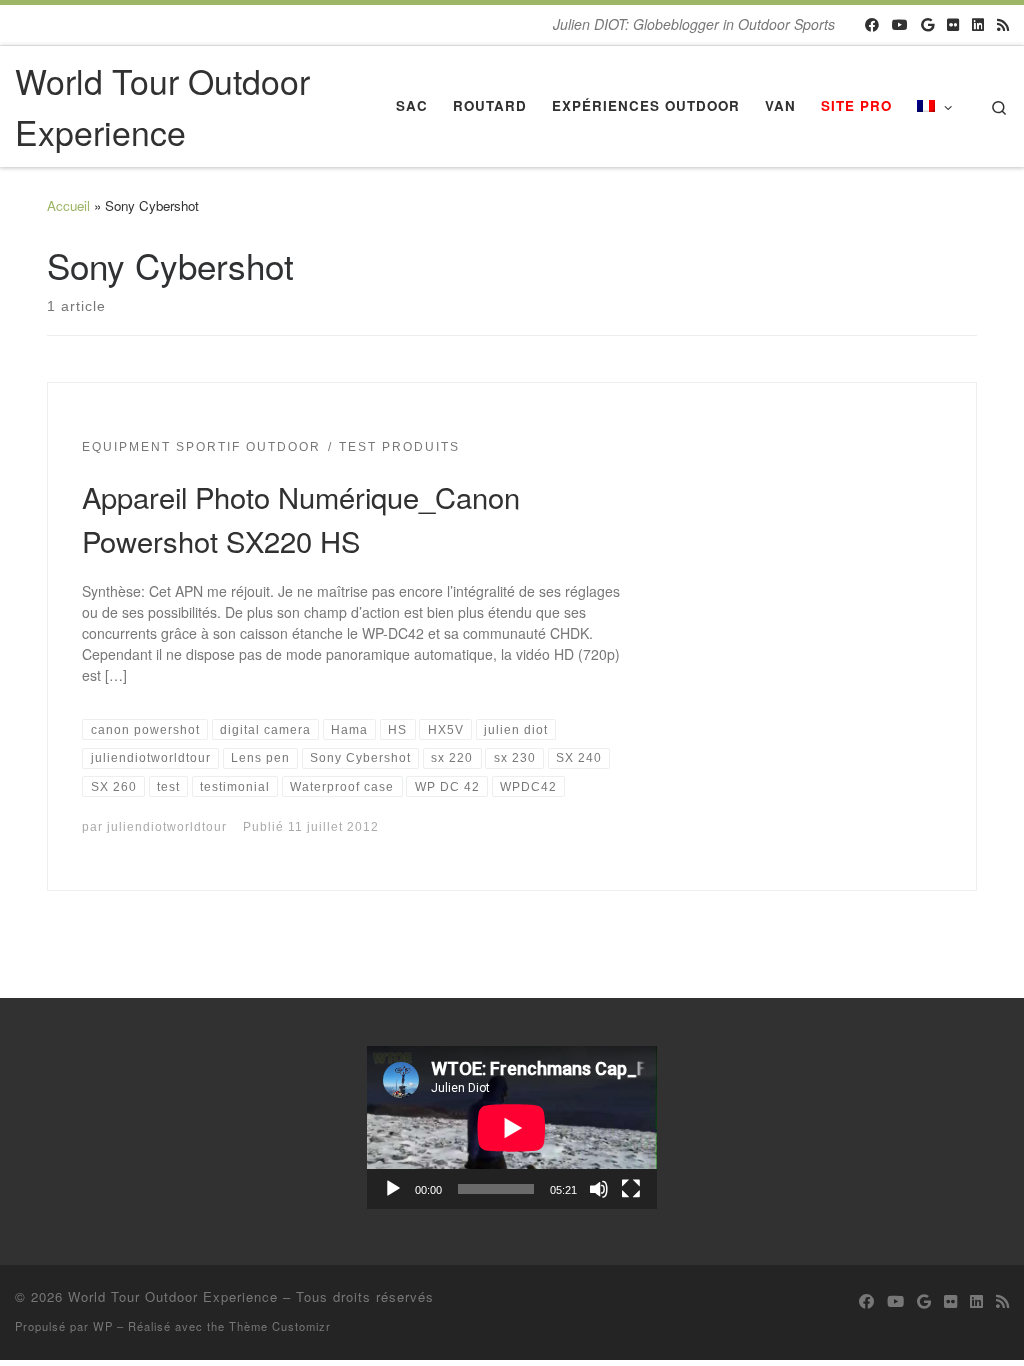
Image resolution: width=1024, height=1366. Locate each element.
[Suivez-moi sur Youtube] (900, 25)
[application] (512, 1127)
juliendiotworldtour (167, 826)
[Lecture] (393, 1189)
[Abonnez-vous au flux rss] (1003, 25)
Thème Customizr (280, 1326)
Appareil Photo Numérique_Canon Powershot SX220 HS (301, 518)
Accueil (68, 205)
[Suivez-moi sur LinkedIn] (978, 25)
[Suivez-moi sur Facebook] (872, 25)
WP (103, 1326)
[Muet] (599, 1189)
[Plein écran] (631, 1189)
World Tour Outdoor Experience (173, 1296)
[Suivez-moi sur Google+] (927, 25)
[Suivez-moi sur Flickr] (953, 25)
